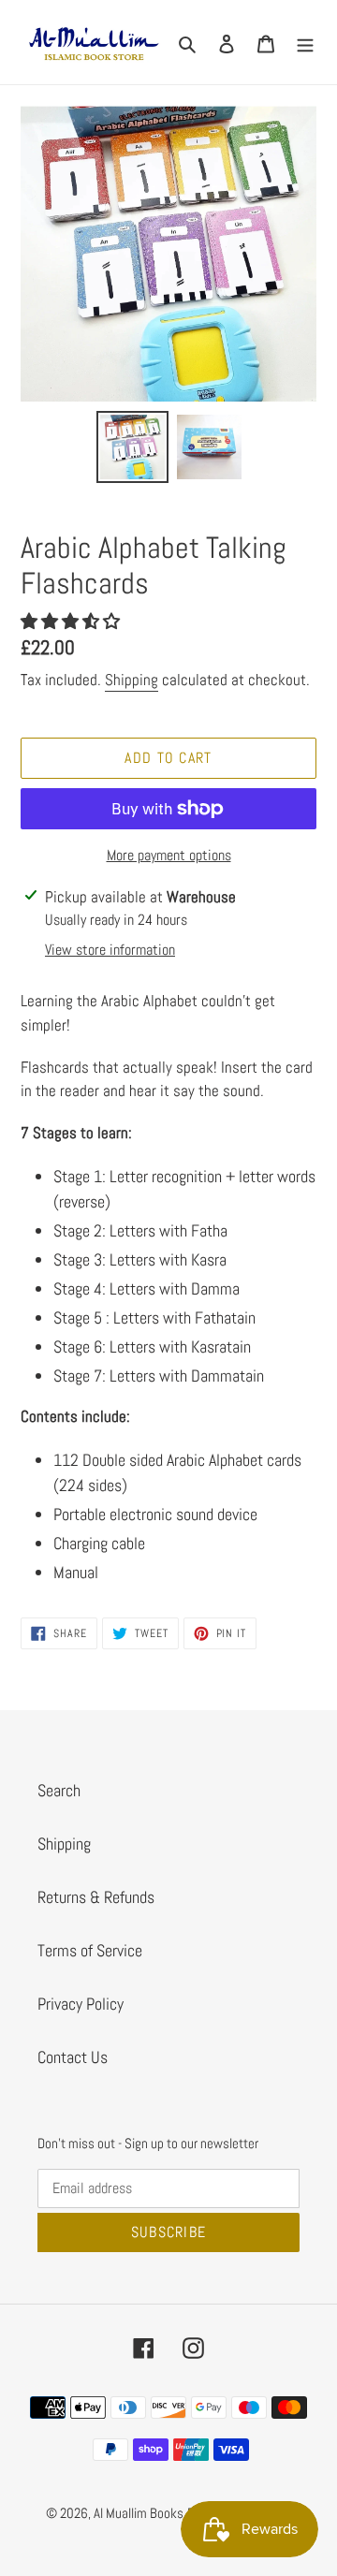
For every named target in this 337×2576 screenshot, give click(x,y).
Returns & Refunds (96, 1897)
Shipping (132, 680)
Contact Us (73, 2057)
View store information (110, 950)
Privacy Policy (81, 2004)
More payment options (169, 855)
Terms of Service (90, 1950)
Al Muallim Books (139, 2513)
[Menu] (305, 42)
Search (59, 1790)
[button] (72, 621)
